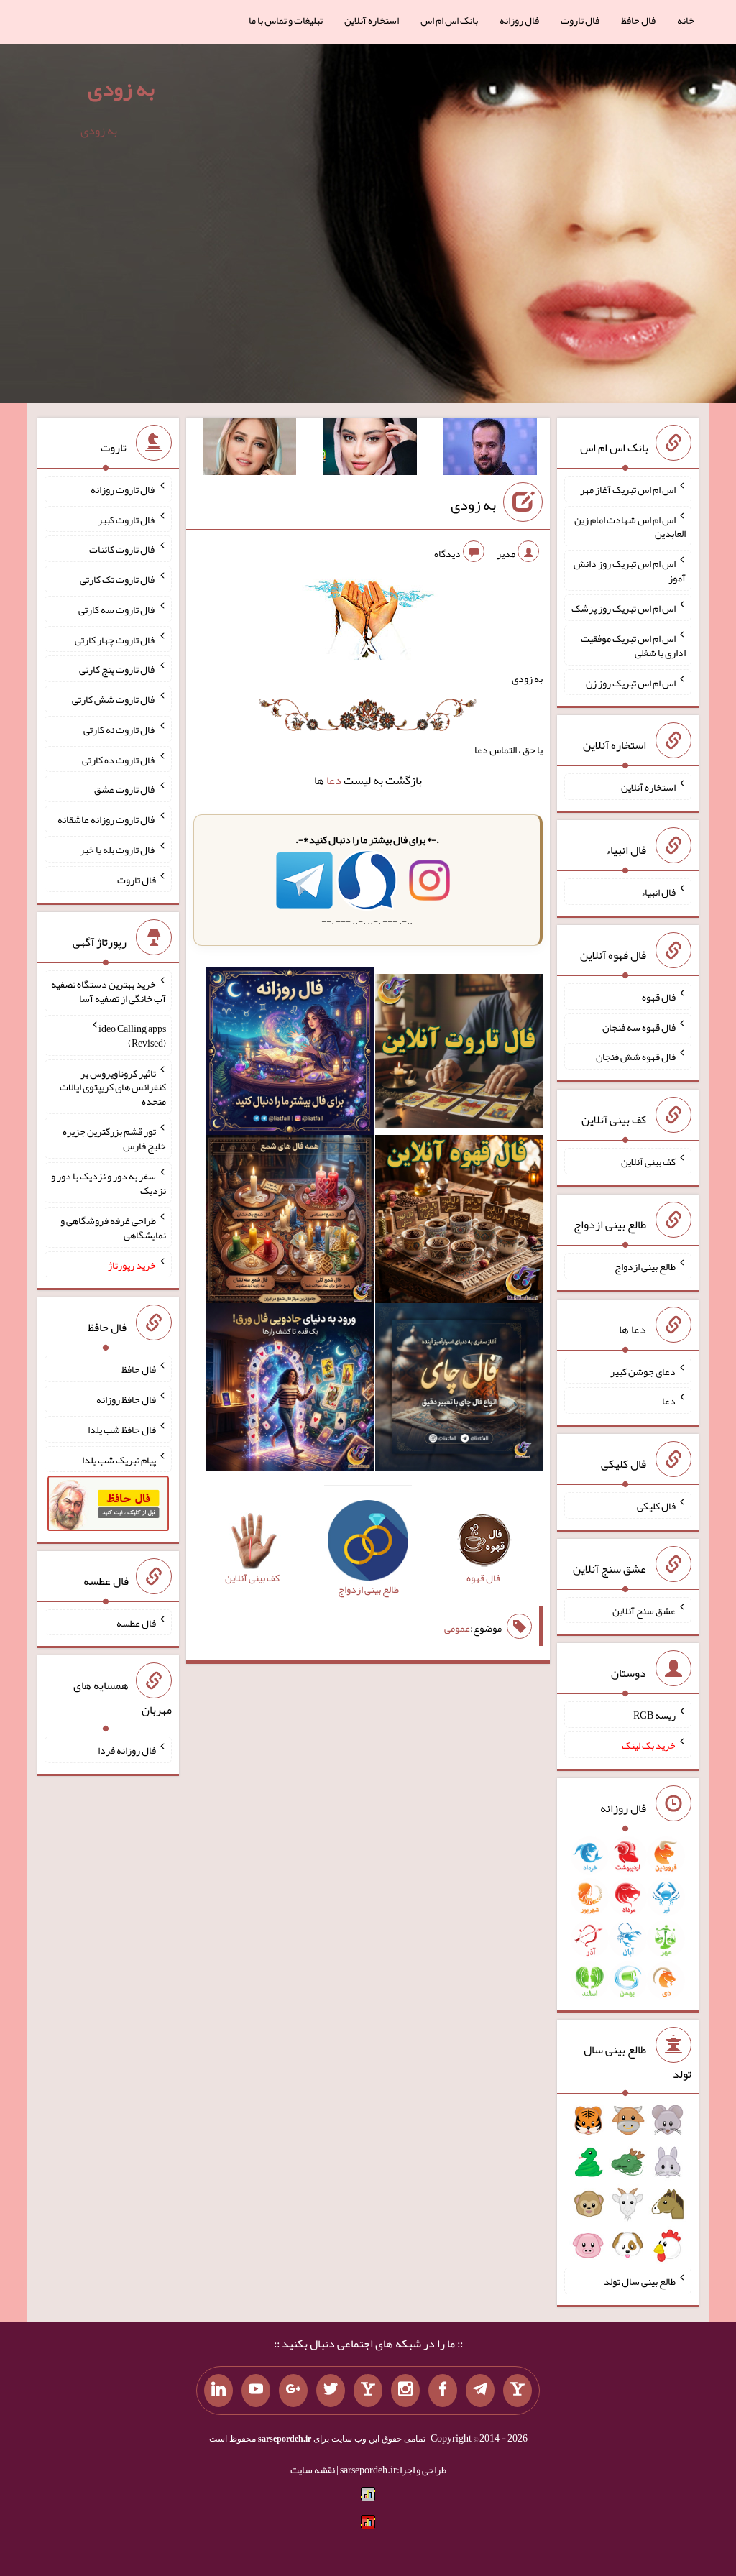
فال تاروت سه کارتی (117, 609)
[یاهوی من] (517, 2391)
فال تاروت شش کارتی (114, 699)
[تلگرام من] (480, 2391)
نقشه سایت (313, 2470)
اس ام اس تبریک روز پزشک (624, 608)
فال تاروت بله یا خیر (118, 850)
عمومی (457, 1628)
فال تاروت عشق (125, 789)
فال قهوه (659, 997)
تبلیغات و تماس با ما (286, 20)
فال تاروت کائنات (123, 549)
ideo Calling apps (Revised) (132, 1036)
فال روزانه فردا (127, 1750)
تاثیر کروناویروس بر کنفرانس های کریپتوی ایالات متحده (113, 1087)
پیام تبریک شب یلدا (119, 1459)
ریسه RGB (654, 1715)
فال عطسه (136, 1622)
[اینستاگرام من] (405, 2391)
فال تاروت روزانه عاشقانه (107, 819)
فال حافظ (638, 20)
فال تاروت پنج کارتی (118, 669)
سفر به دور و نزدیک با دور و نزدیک (109, 1183)
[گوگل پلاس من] (293, 2391)
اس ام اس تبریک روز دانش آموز (630, 571)
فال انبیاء (658, 892)
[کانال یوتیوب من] (256, 2391)
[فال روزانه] (290, 1054)
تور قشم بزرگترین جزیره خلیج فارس (114, 1138)
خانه (686, 20)
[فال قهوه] (459, 1222)
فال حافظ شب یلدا (122, 1430)
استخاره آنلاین (372, 20)
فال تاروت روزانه (123, 489)
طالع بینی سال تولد (640, 2281)
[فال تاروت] (459, 1054)
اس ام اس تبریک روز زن (631, 682)
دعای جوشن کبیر (643, 1371)
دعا (334, 780)
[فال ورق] (290, 1390)
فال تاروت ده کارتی (119, 759)
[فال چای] (459, 1390)
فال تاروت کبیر (127, 519)
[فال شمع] (290, 1222)
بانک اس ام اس (449, 20)
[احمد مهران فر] (490, 449)
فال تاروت (580, 20)
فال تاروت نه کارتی (120, 730)
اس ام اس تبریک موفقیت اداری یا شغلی (633, 645)
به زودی (121, 88)
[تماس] (368, 2391)
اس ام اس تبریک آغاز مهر (628, 489)
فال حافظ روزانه (126, 1399)
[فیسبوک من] (443, 2391)
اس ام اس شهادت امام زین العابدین (630, 526)
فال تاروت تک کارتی (118, 579)
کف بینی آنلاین (648, 1161)
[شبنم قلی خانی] (249, 449)
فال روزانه (519, 20)
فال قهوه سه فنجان (639, 1026)
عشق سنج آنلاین (644, 1610)
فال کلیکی (656, 1506)
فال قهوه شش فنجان (636, 1057)
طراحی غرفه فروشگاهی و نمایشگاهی (113, 1228)
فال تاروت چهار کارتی (115, 639)
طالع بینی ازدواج (645, 1266)
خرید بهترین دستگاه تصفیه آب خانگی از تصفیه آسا (109, 991)
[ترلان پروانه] (370, 449)
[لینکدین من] (218, 2391)
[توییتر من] (331, 2391)
